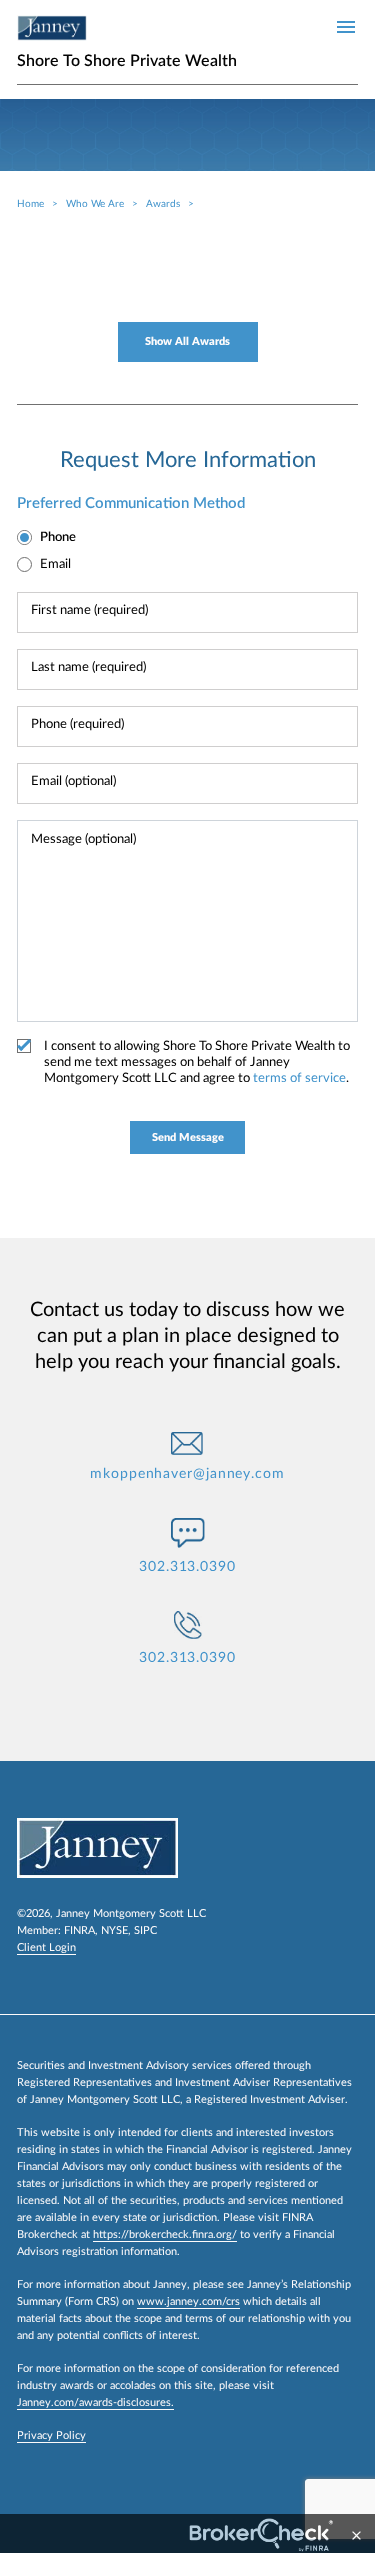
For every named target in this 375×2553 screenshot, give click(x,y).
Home (30, 204)
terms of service (299, 1078)
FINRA (79, 1930)
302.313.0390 (187, 1567)
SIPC (145, 1930)
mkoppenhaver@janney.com (187, 1474)
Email (55, 564)
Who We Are (95, 204)
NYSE (114, 1930)
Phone (58, 537)
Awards (163, 204)
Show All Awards (187, 341)
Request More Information (188, 460)
